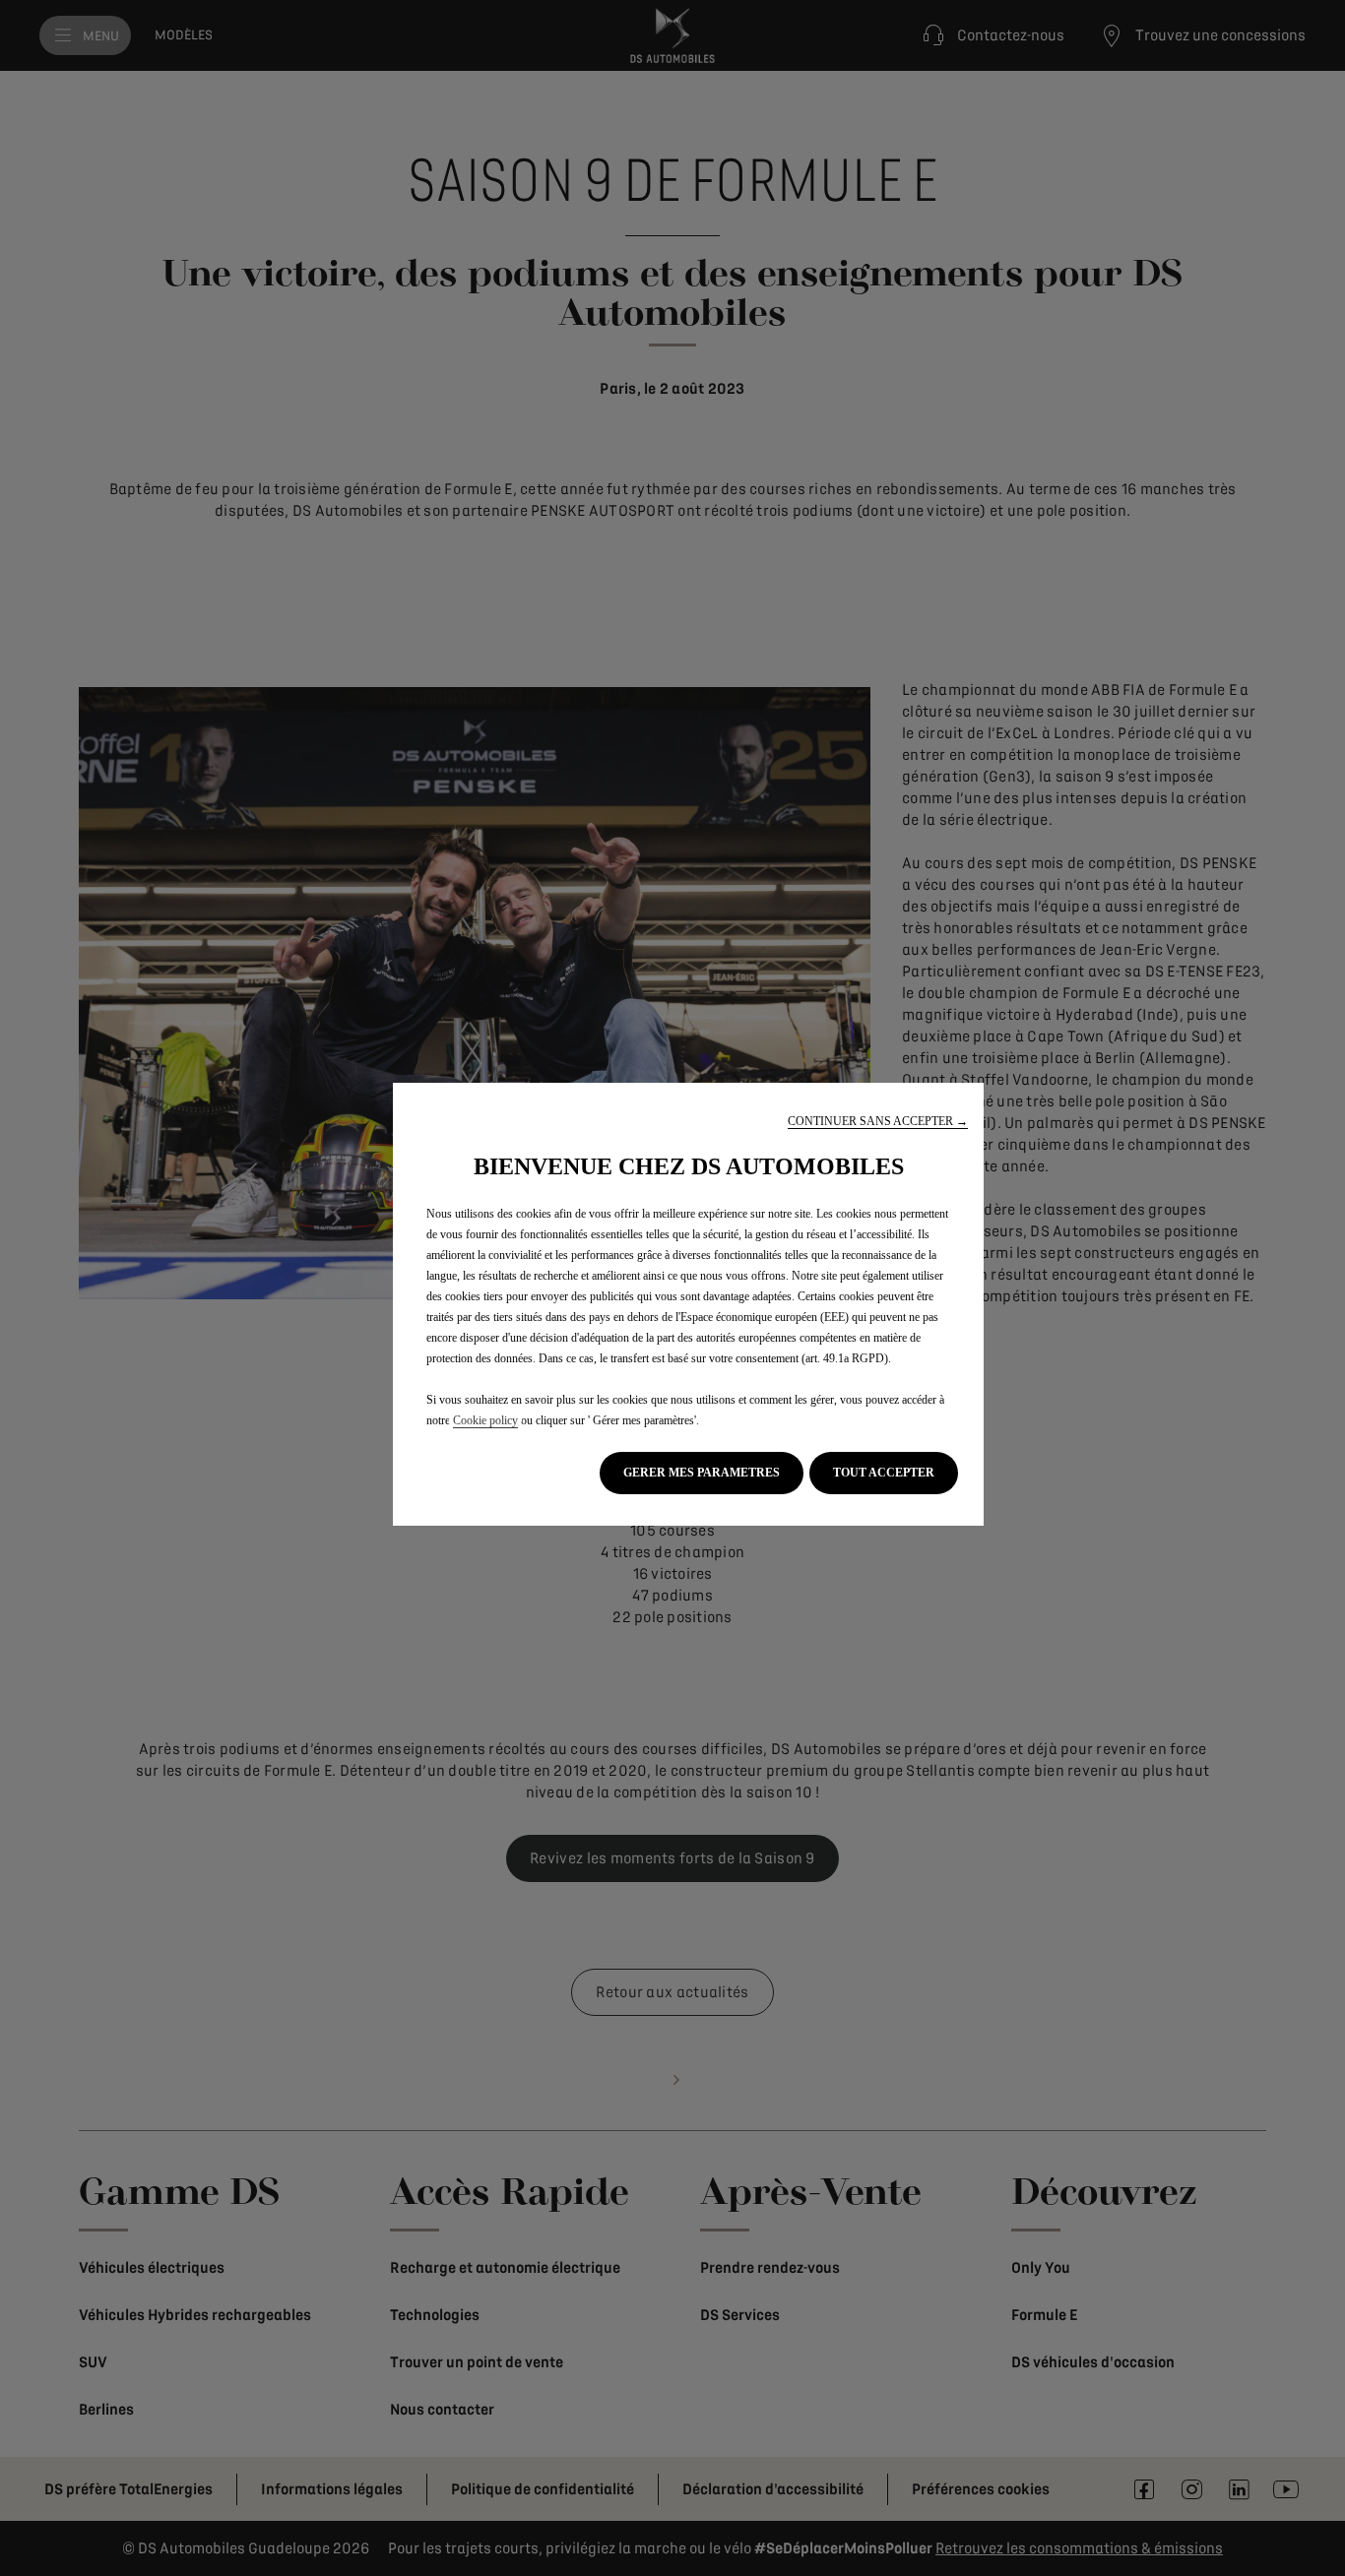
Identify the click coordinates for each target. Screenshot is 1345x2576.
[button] (878, 1122)
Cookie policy (485, 1420)
